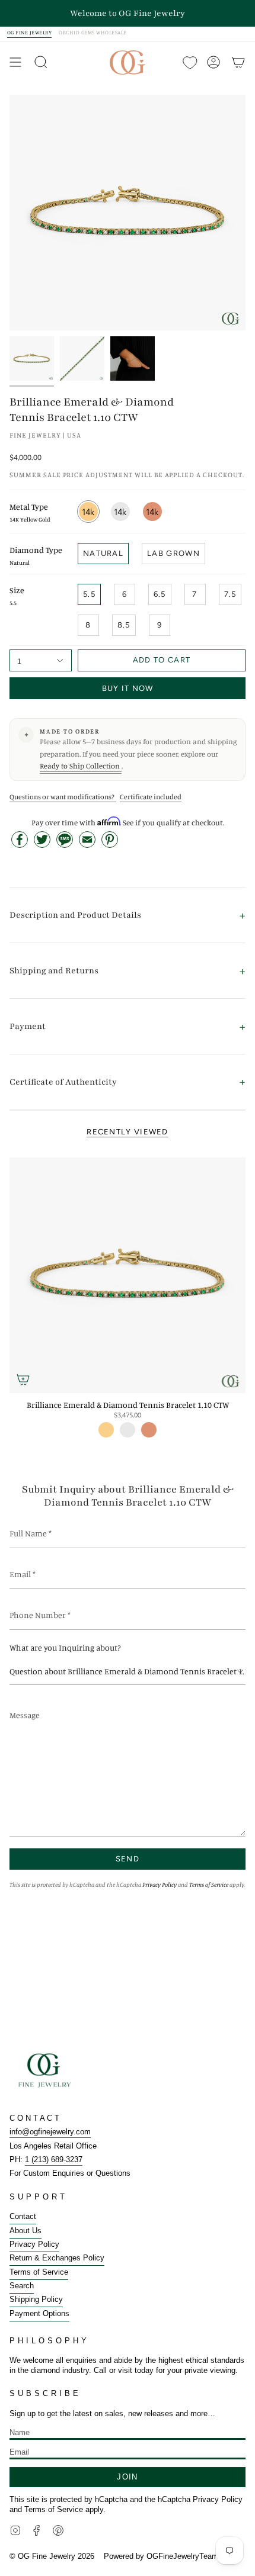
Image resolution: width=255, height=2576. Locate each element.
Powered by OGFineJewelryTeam (161, 2556)
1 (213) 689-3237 (54, 2159)
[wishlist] (189, 62)
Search (22, 2286)
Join (127, 2477)
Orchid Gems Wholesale (93, 33)
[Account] (213, 62)
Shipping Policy (36, 2299)
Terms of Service (209, 1884)
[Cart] (238, 62)
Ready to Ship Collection (81, 766)
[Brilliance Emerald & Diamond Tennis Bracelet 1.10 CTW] (128, 1275)
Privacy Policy (160, 1884)
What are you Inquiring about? (65, 1647)
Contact (23, 2216)
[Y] (32, 358)
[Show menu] (15, 62)
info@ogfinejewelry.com (50, 2132)
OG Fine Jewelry (29, 33)
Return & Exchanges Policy (57, 2258)
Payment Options (39, 2313)
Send (128, 1859)
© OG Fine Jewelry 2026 (52, 2556)
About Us (26, 2231)
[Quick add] (23, 1379)
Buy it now (128, 688)
